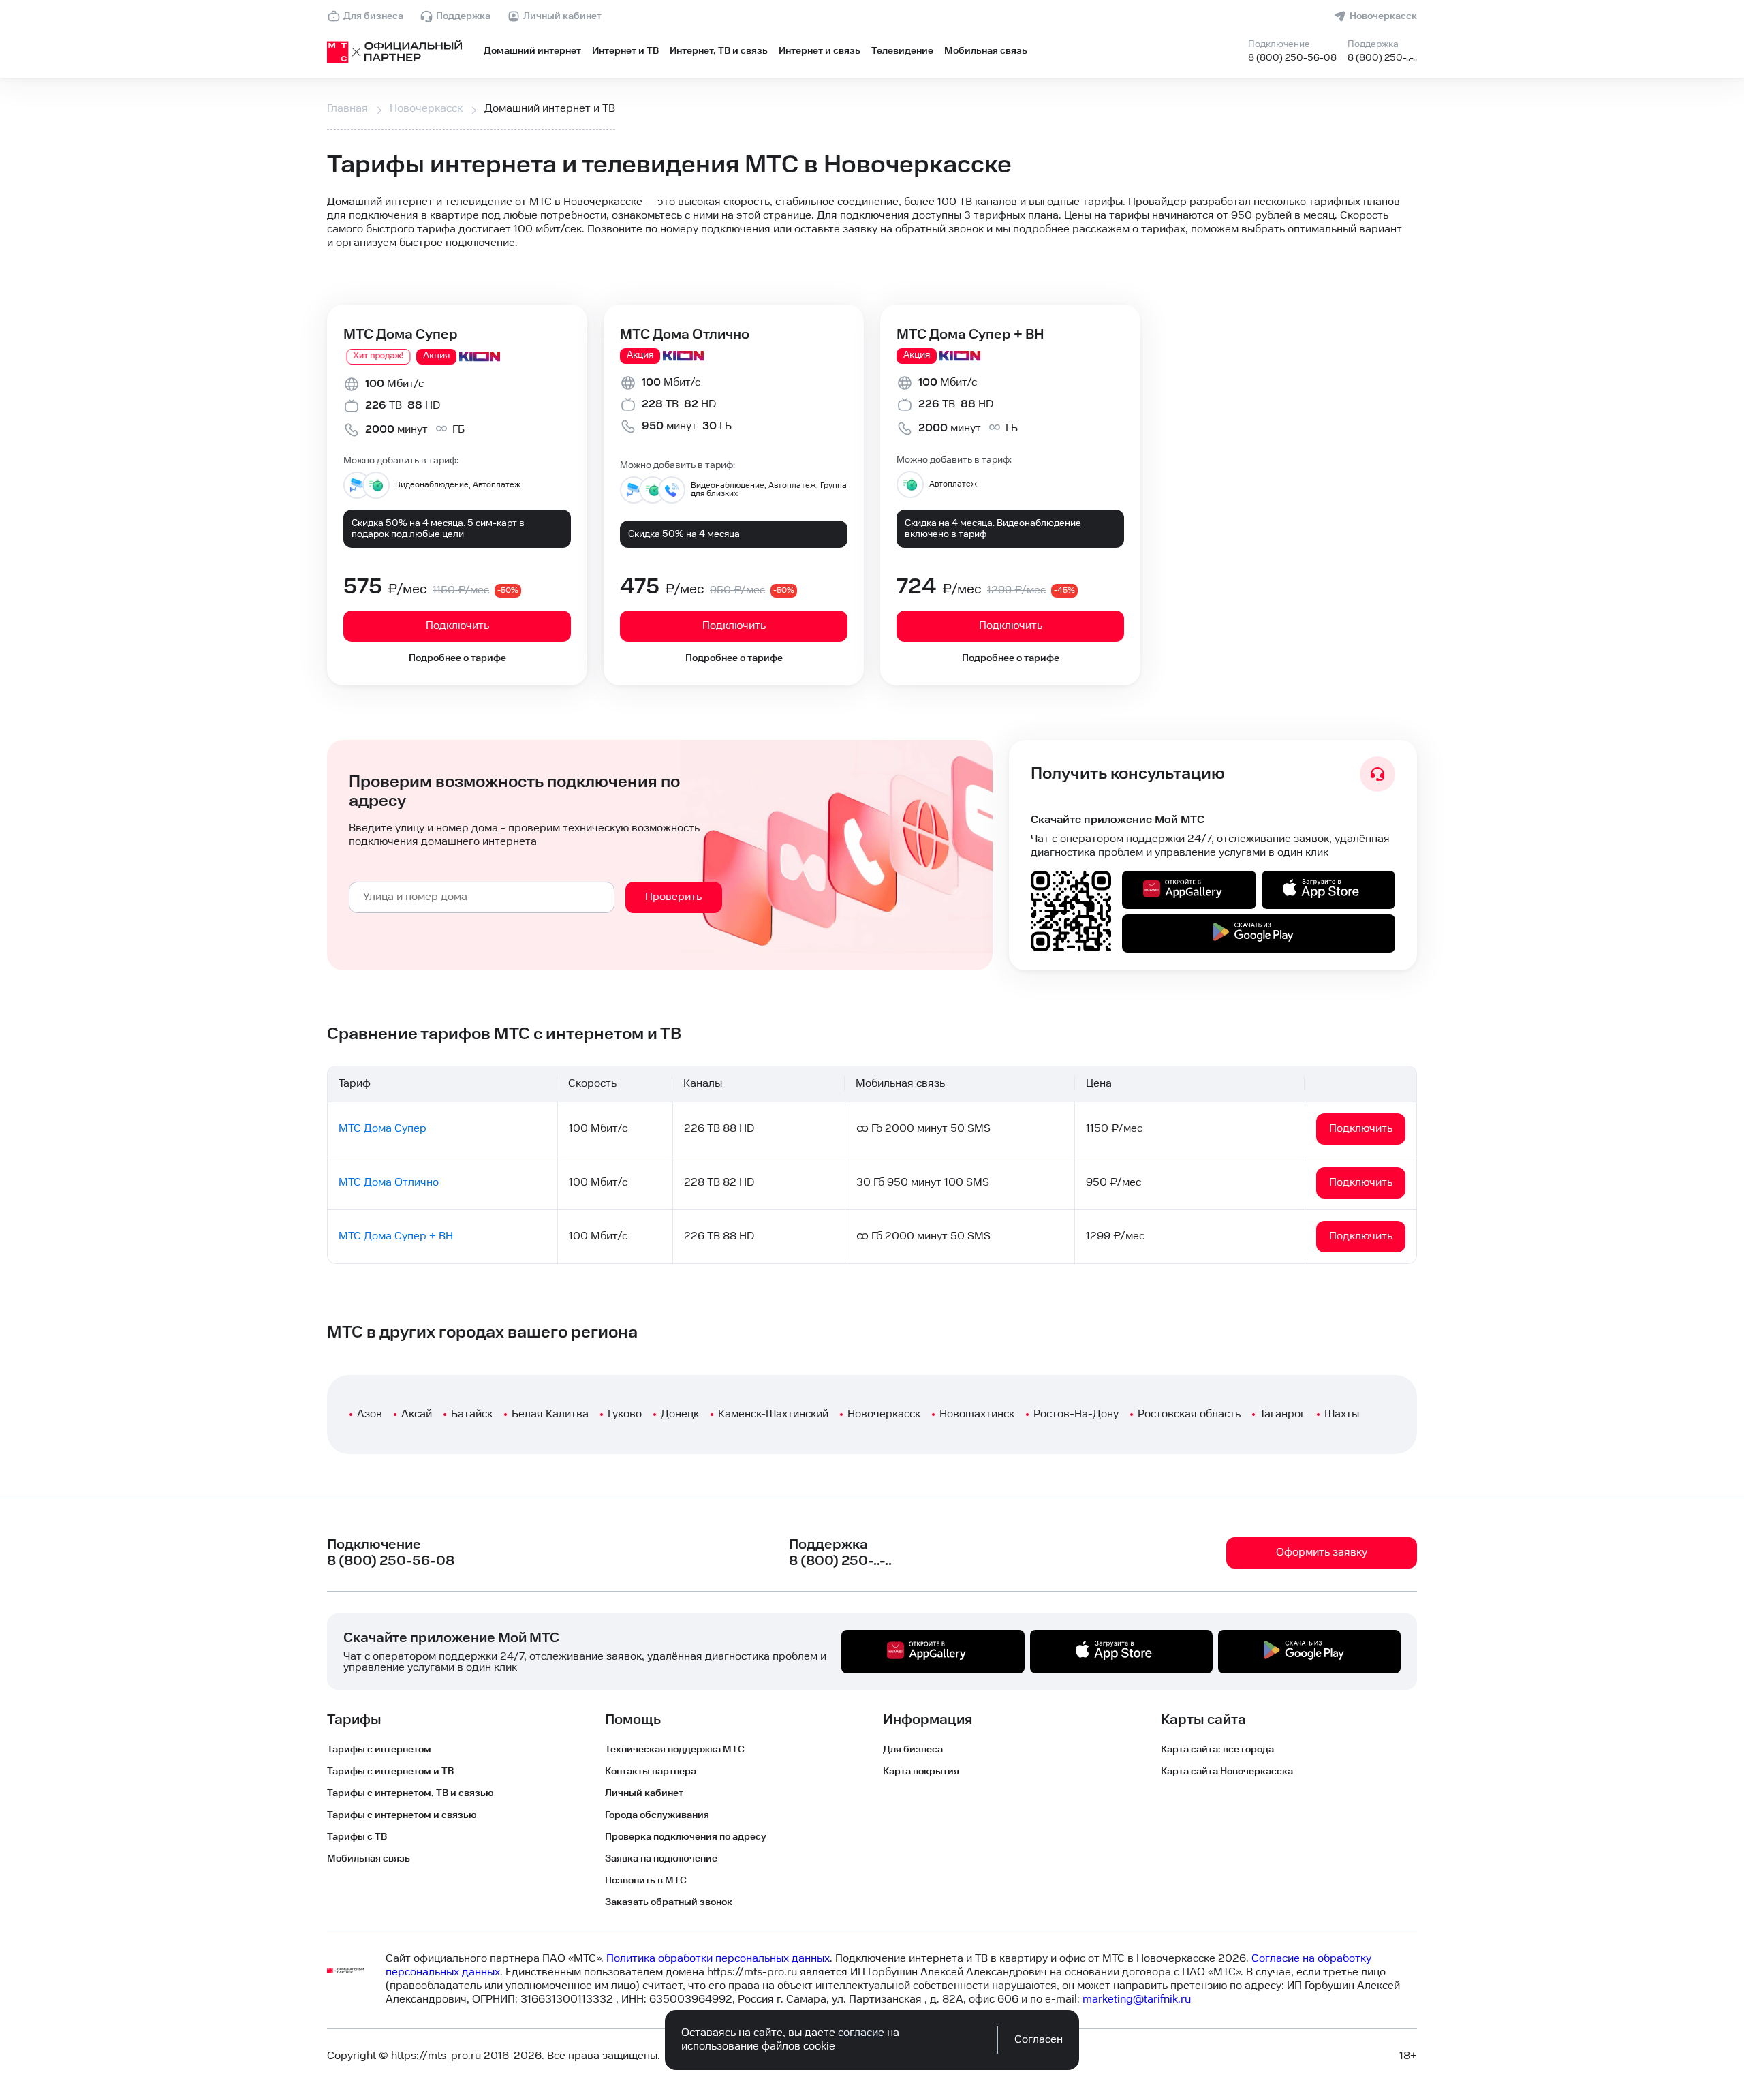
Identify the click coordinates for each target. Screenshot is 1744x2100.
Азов (370, 1414)
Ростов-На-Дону (1076, 1414)
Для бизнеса (373, 16)
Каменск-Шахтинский (773, 1414)
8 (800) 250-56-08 (1292, 58)
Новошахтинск (977, 1414)
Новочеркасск (1383, 16)
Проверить (673, 897)
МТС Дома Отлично (685, 335)
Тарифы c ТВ (357, 1837)
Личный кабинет (562, 16)
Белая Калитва (550, 1414)
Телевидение (902, 51)
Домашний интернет (532, 51)
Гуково (625, 1414)
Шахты (1342, 1414)
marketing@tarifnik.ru (1137, 1999)
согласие (861, 2033)
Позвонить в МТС (646, 1881)
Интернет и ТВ (625, 51)
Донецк (680, 1414)
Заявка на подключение (661, 1859)
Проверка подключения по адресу (686, 1837)
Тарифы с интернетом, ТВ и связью (410, 1793)
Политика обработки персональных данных (718, 1959)
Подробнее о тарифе (457, 658)
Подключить (457, 626)
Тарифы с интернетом (379, 1750)
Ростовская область (1189, 1414)
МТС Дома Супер (401, 335)
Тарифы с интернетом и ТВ (390, 1772)
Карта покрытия (921, 1772)
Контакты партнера (651, 1772)
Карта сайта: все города (1217, 1750)
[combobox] (482, 897)
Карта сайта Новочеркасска (1227, 1772)
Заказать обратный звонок (669, 1902)
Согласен (1039, 2040)
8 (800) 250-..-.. (1382, 58)
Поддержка (463, 16)
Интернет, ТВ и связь (719, 51)
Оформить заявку (1322, 1553)
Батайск (472, 1414)
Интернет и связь (820, 51)
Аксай (417, 1414)
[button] (872, 223)
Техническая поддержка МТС (675, 1750)
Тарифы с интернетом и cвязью (402, 1815)
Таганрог (1282, 1414)
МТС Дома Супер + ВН (970, 335)
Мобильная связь (986, 51)
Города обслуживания (657, 1815)
